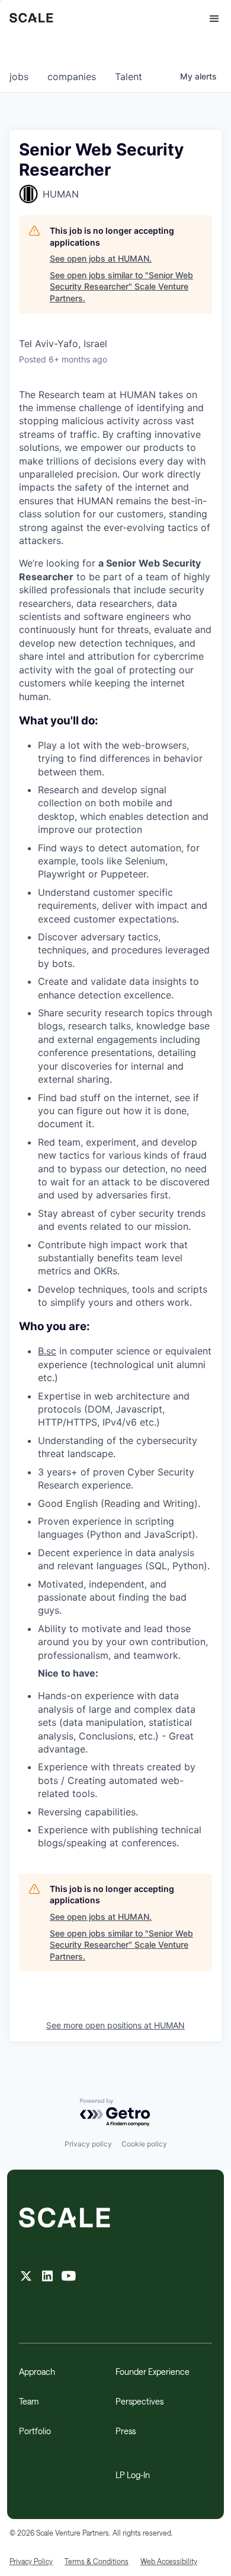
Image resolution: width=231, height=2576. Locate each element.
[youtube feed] (69, 2277)
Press (126, 2431)
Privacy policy (88, 2144)
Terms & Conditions (97, 2561)
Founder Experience (153, 2372)
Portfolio (35, 2431)
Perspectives (139, 2401)
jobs (19, 77)
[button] (209, 19)
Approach (37, 2372)
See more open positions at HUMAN (115, 2025)
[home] (31, 19)
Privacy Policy (31, 2561)
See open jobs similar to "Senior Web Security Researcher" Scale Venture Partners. (121, 287)
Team (29, 2401)
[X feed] (26, 2277)
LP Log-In (133, 2475)
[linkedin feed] (47, 2277)
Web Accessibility (169, 2561)
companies (72, 77)
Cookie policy (144, 2144)
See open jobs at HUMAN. (101, 258)
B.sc (47, 1351)
